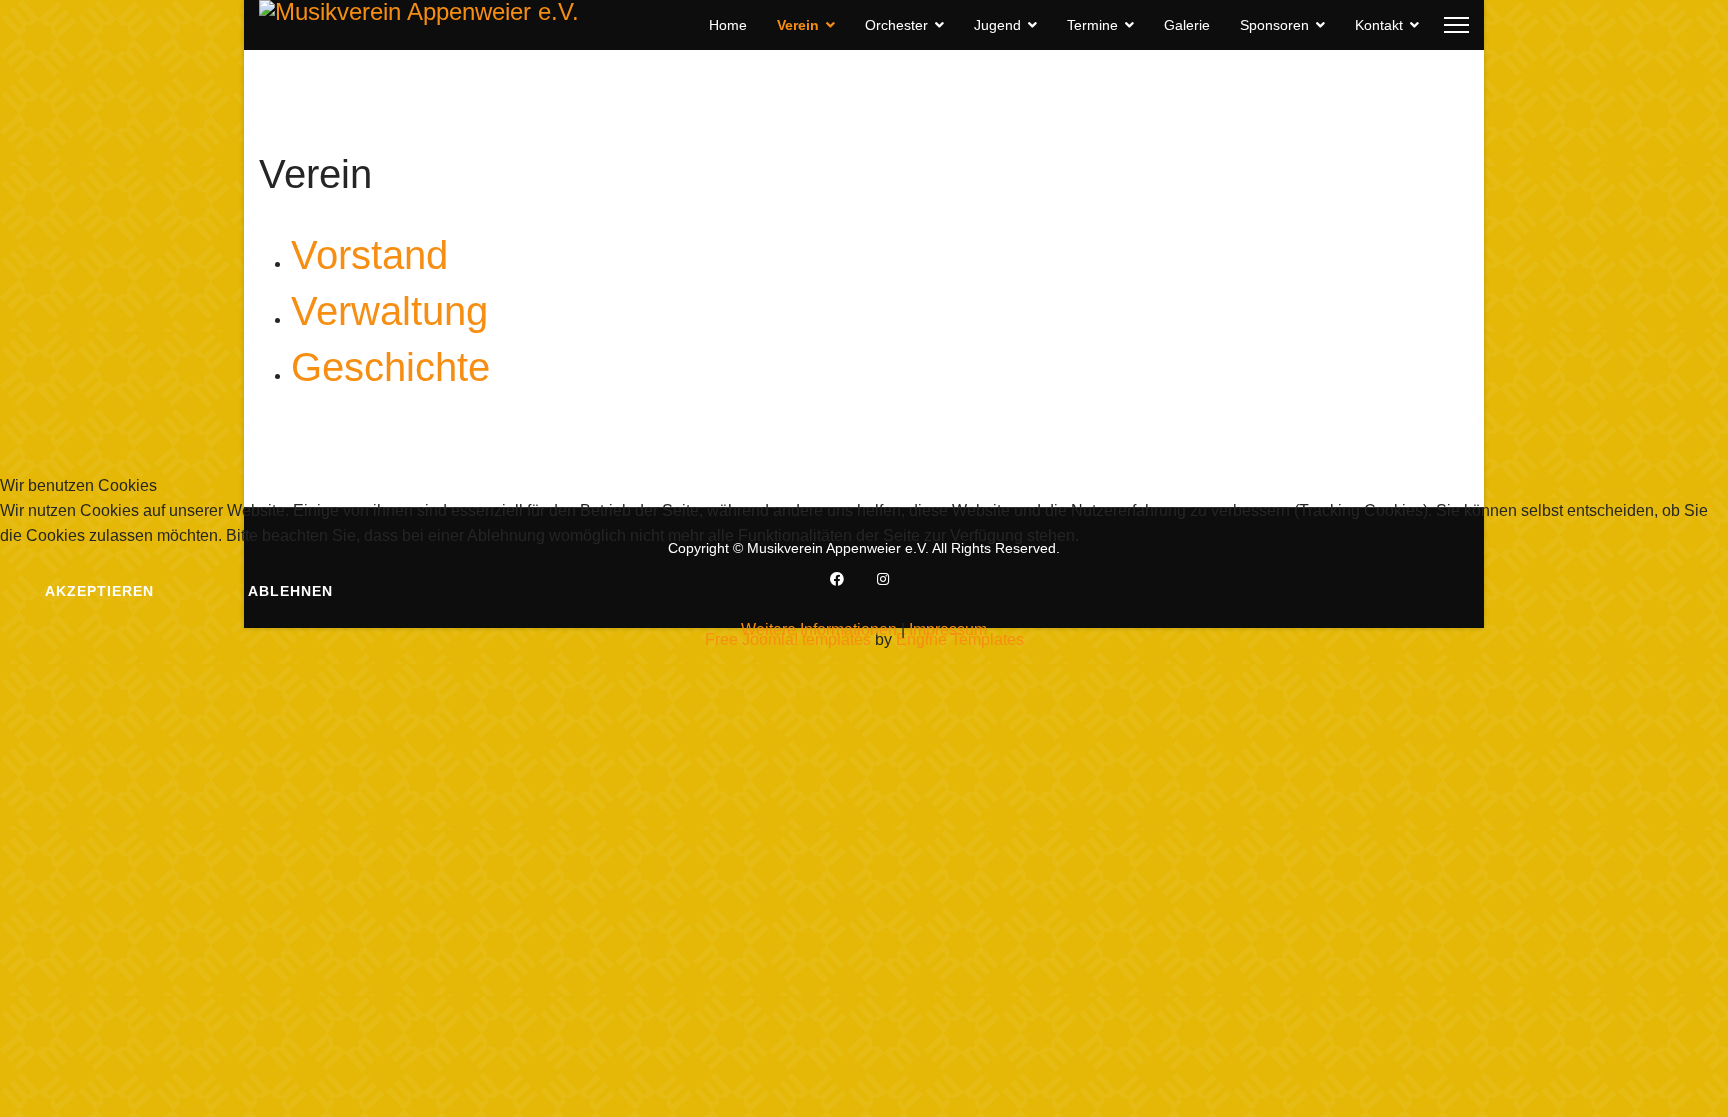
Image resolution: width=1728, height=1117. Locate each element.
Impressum (948, 629)
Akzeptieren (99, 591)
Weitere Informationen (819, 629)
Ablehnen (290, 591)
